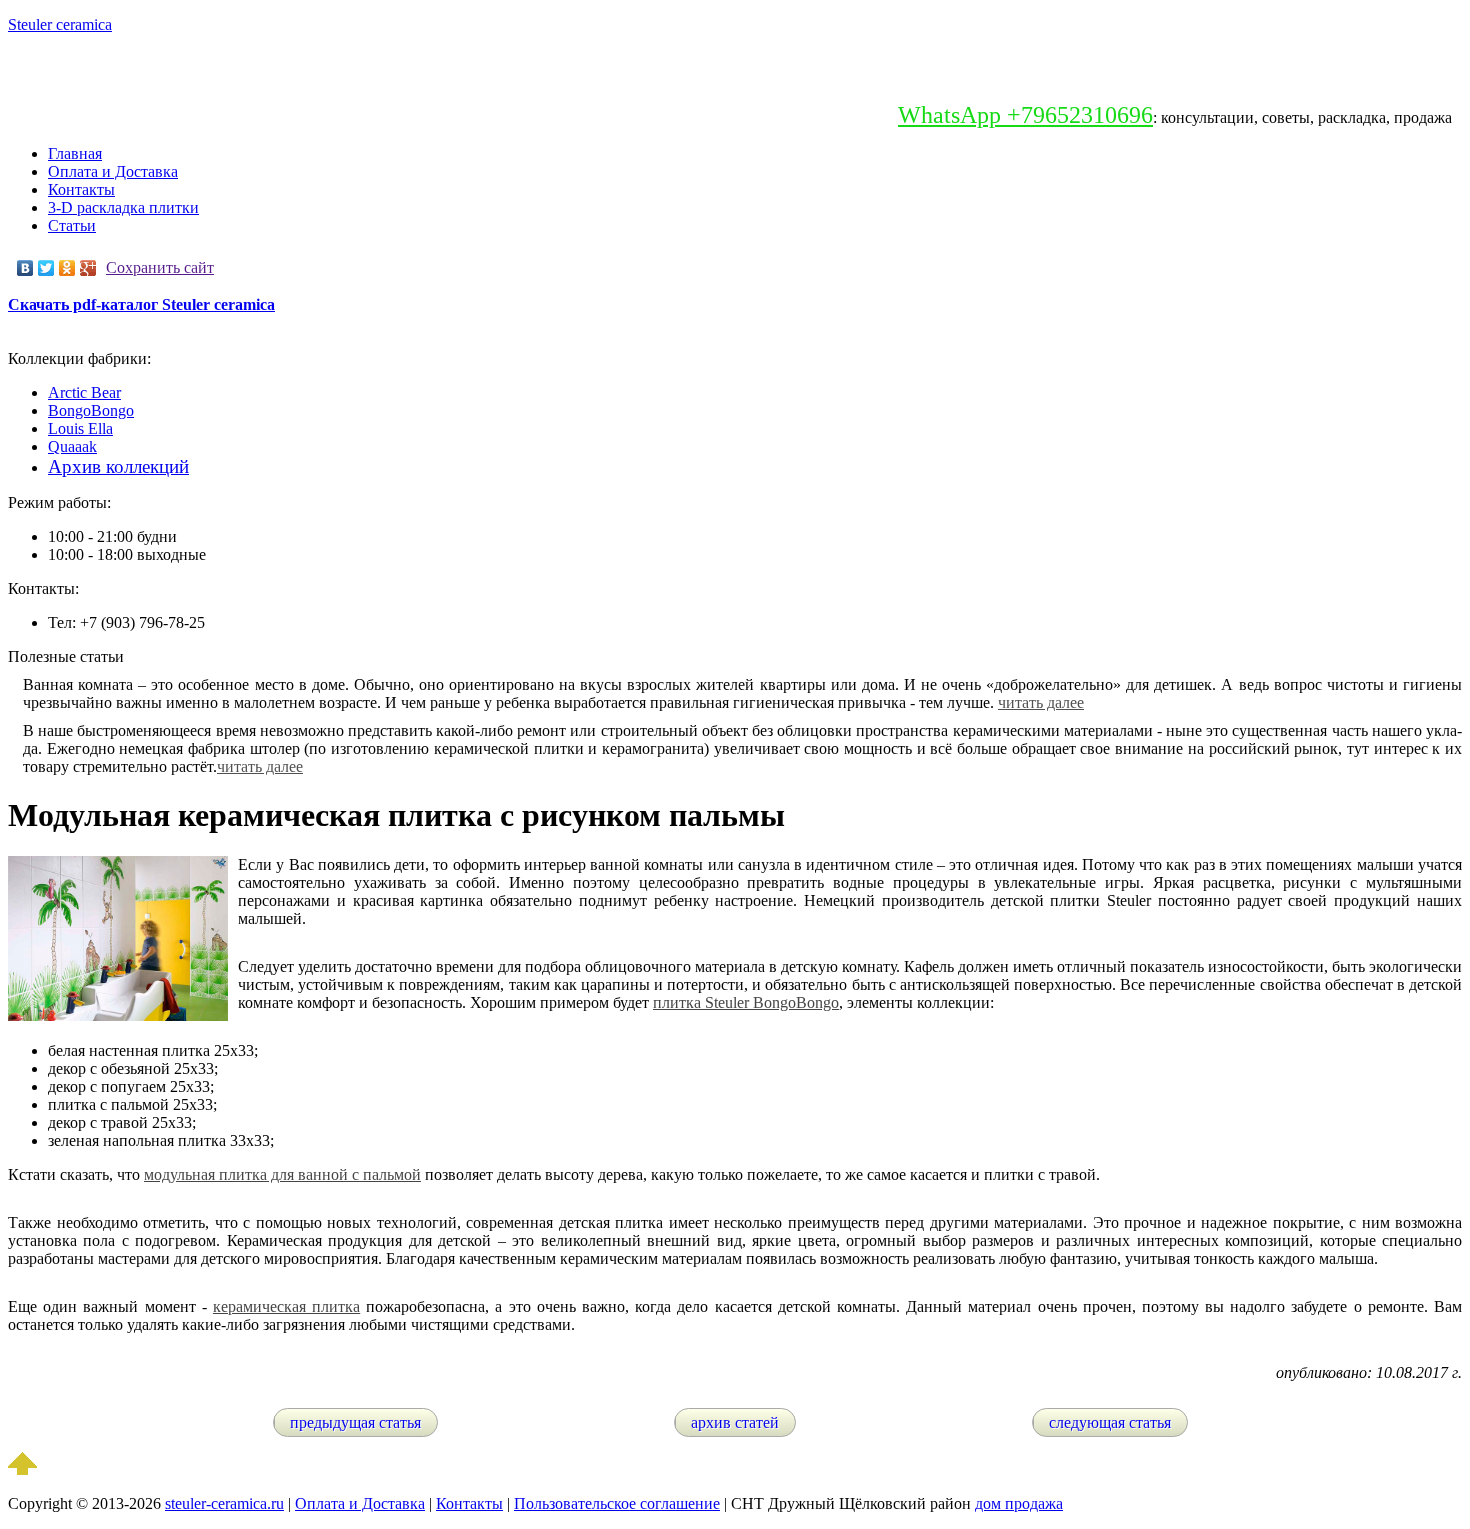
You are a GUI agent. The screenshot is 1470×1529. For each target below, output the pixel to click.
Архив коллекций (118, 466)
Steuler (60, 24)
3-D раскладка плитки (123, 207)
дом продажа (1019, 1503)
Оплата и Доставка (113, 171)
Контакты (81, 189)
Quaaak (72, 446)
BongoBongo (91, 410)
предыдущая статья (355, 1422)
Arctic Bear (84, 392)
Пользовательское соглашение (617, 1503)
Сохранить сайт (160, 267)
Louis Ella (80, 428)
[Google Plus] (88, 268)
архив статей (735, 1422)
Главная (75, 153)
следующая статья (1110, 1422)
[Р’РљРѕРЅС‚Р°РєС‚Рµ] (25, 268)
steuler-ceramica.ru (224, 1503)
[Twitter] (46, 268)
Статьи (72, 225)
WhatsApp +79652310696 (1025, 115)
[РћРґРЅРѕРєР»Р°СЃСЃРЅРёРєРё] (67, 268)
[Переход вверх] (22, 1469)
